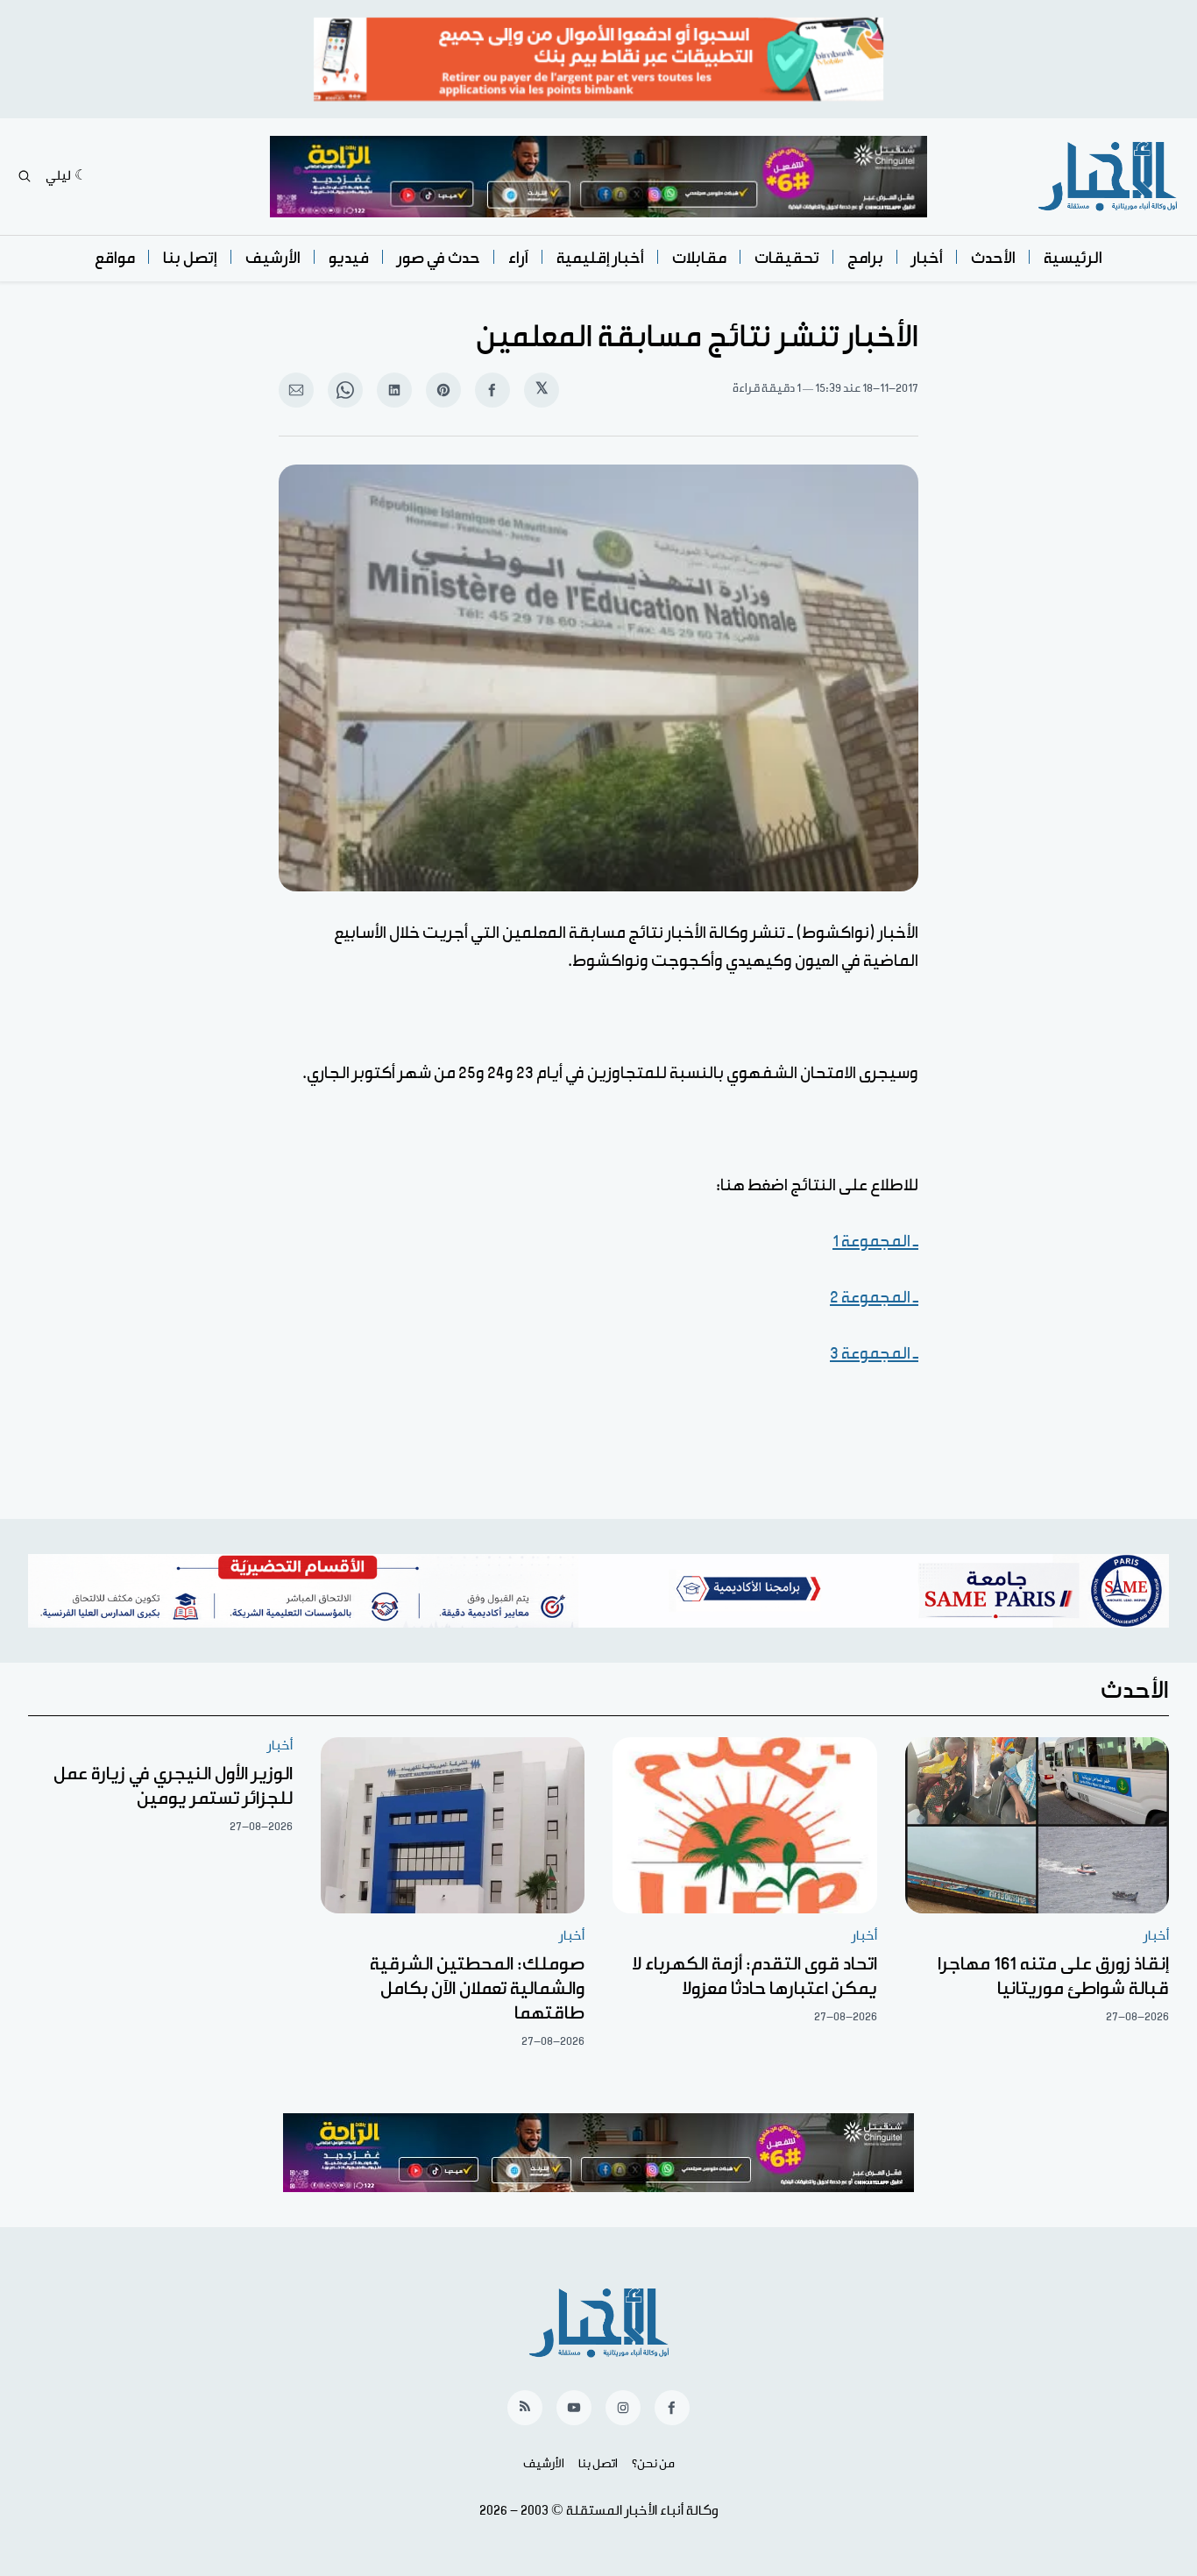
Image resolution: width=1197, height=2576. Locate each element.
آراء (518, 258)
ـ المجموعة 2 (874, 1298)
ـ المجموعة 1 (875, 1242)
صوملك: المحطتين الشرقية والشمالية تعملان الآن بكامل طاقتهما (477, 1989)
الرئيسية (1073, 258)
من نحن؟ (653, 2464)
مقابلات (699, 258)
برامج (865, 258)
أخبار (927, 258)
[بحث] (25, 176)
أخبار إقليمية (600, 258)
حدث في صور (439, 258)
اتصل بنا (598, 2464)
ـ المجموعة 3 (874, 1354)
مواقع (115, 258)
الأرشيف (273, 258)
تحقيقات (787, 258)
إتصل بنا (190, 258)
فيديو (349, 258)
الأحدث (993, 258)
